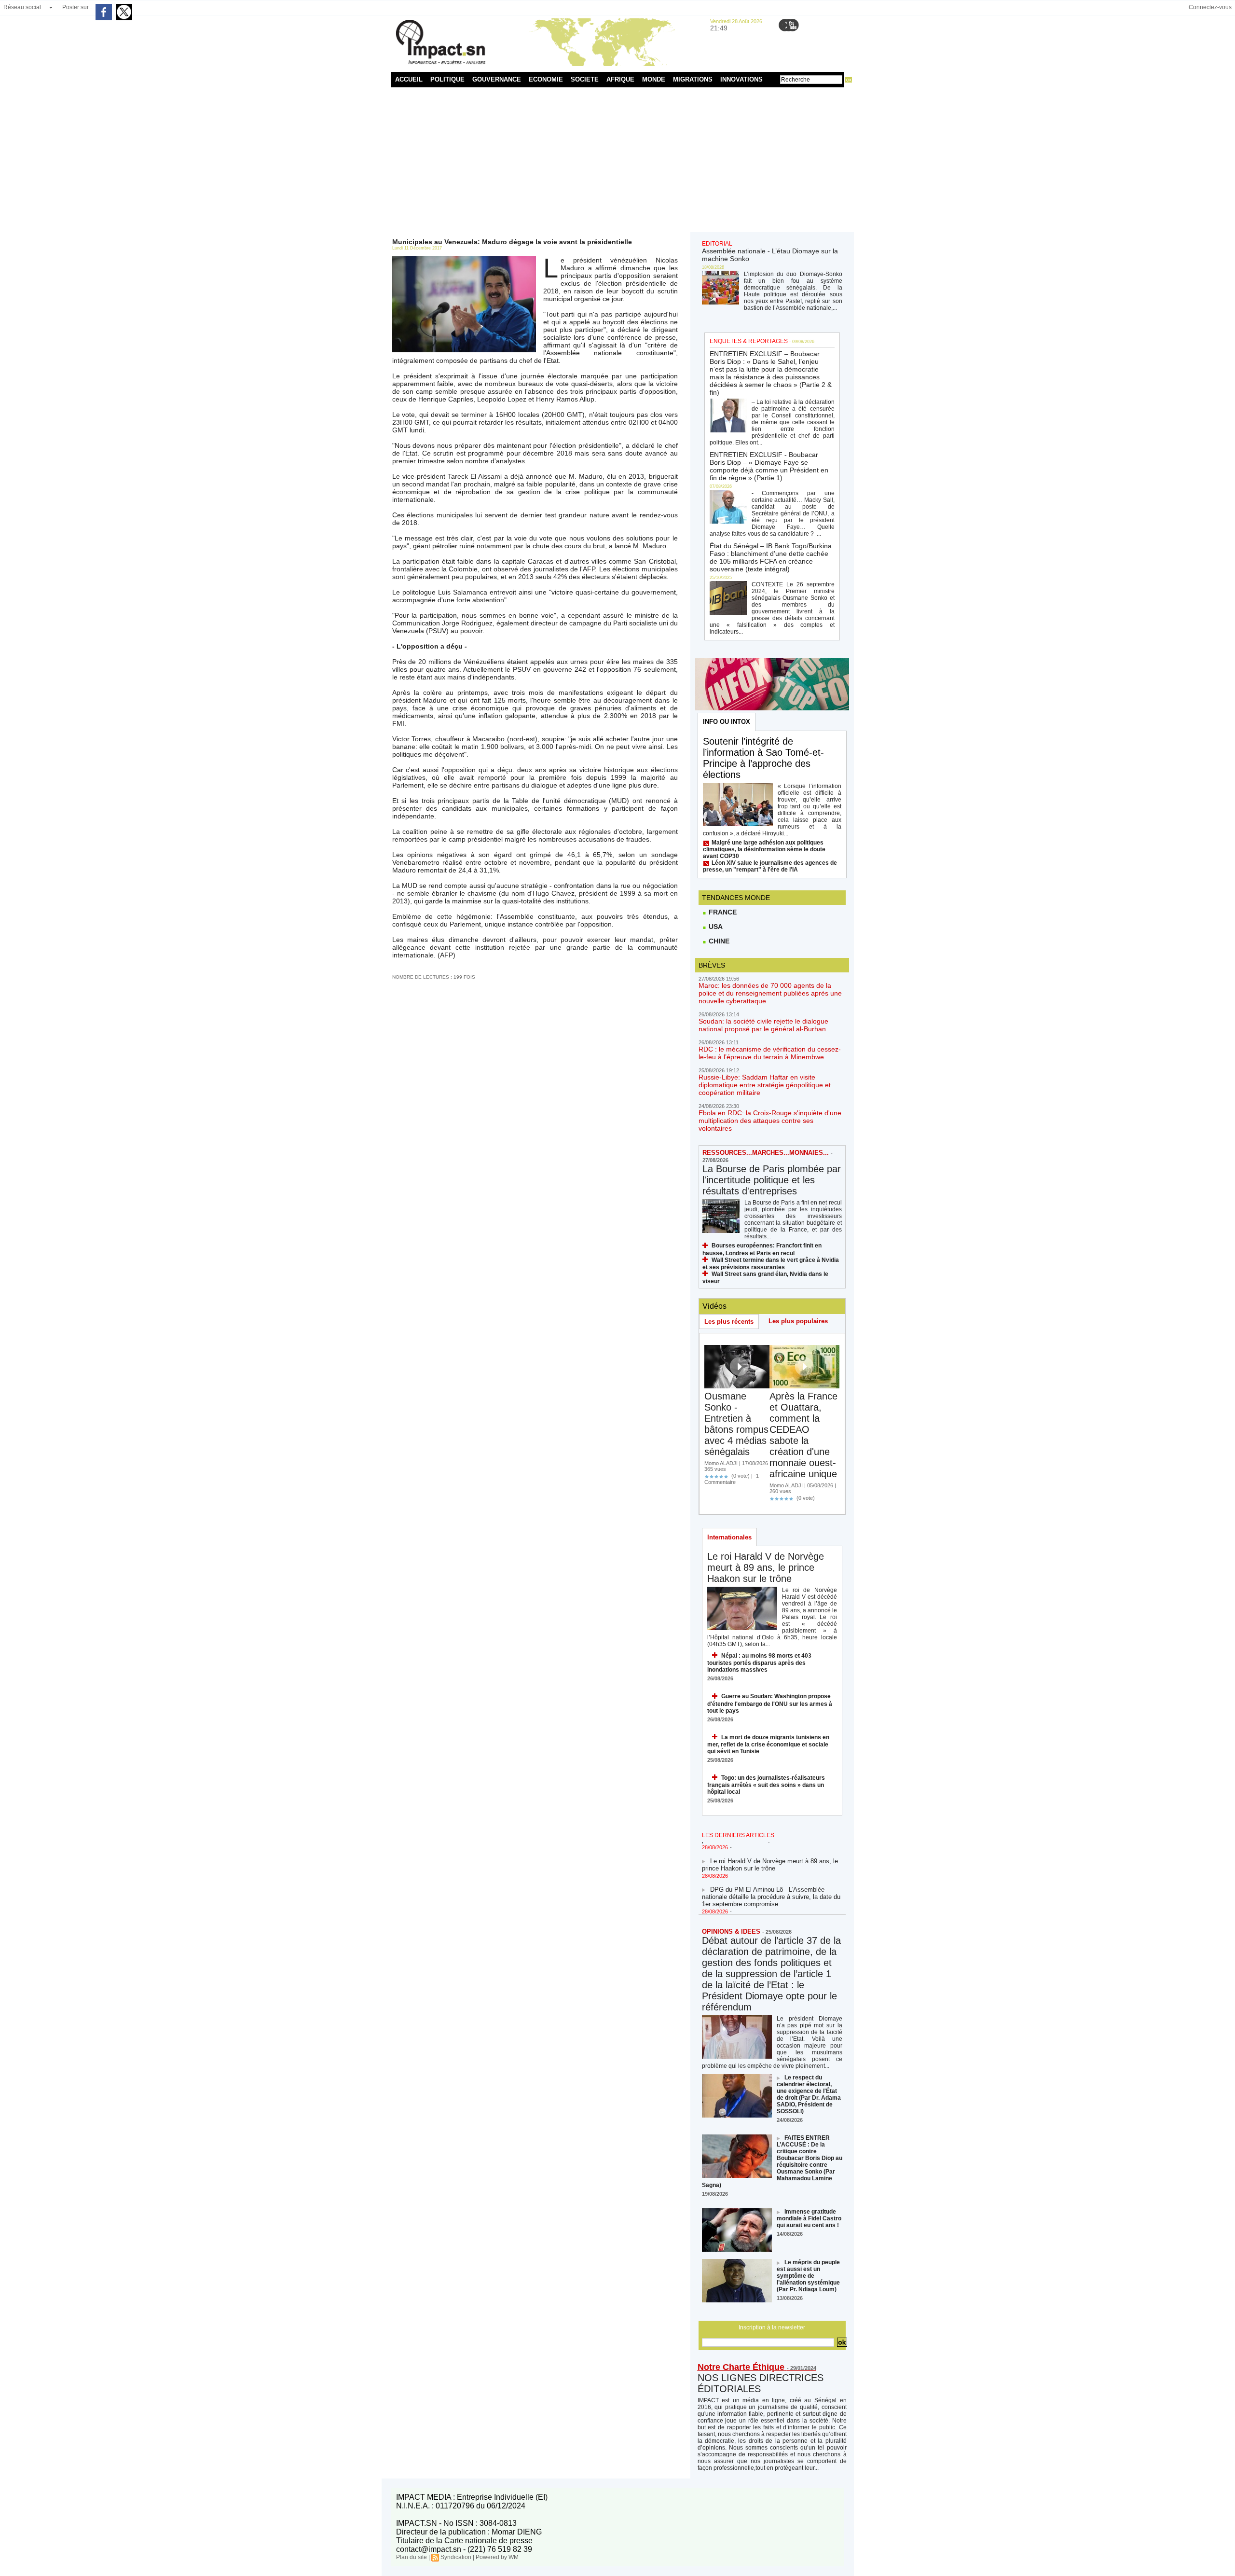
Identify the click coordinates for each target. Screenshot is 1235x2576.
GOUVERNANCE (497, 79)
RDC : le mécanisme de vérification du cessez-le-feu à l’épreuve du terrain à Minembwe (770, 1053)
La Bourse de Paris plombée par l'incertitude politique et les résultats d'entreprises (772, 1180)
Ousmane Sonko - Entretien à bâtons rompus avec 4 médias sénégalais (736, 1424)
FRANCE (722, 912)
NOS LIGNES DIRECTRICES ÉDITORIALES (761, 2383)
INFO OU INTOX (727, 722)
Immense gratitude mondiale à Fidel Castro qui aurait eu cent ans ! (809, 2218)
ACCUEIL (409, 79)
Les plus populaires (798, 1321)
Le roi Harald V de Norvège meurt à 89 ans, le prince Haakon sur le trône (766, 1567)
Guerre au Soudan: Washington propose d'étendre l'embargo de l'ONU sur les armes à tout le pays (770, 1703)
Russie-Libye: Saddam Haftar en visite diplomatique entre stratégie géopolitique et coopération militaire (765, 1085)
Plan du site (412, 2557)
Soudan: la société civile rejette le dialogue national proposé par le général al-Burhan (763, 1025)
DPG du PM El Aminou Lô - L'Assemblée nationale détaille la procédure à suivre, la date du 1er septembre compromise (771, 1877)
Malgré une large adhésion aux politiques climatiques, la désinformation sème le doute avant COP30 (764, 849)
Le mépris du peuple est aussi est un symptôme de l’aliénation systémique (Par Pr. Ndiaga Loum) (808, 2276)
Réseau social (22, 7)
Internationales (729, 1537)
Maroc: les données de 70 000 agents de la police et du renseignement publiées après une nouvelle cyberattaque (770, 993)
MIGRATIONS (693, 79)
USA (715, 927)
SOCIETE (585, 79)
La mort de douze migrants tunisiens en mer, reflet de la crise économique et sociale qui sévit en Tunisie (768, 1744)
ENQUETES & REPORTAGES (749, 341)
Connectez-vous (1210, 7)
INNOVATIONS (741, 79)
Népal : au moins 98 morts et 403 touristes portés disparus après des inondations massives (759, 1663)
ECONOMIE (546, 79)
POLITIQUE (447, 79)
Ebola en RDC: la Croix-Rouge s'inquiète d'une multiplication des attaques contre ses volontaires (770, 1121)
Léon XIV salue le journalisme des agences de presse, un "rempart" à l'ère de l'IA (770, 866)
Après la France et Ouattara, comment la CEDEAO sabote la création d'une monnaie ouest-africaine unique (803, 1435)
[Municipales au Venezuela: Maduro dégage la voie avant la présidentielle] (464, 259)
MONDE (654, 79)
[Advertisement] (618, 160)
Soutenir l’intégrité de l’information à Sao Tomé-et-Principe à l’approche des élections (763, 758)
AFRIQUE (620, 79)
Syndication (456, 2557)
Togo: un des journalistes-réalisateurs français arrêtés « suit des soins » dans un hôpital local (766, 1785)
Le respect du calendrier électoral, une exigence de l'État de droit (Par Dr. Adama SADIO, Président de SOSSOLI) (809, 2094)
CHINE (718, 941)
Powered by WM (497, 2557)
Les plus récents (729, 1322)
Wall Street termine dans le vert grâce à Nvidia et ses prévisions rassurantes (771, 1264)
